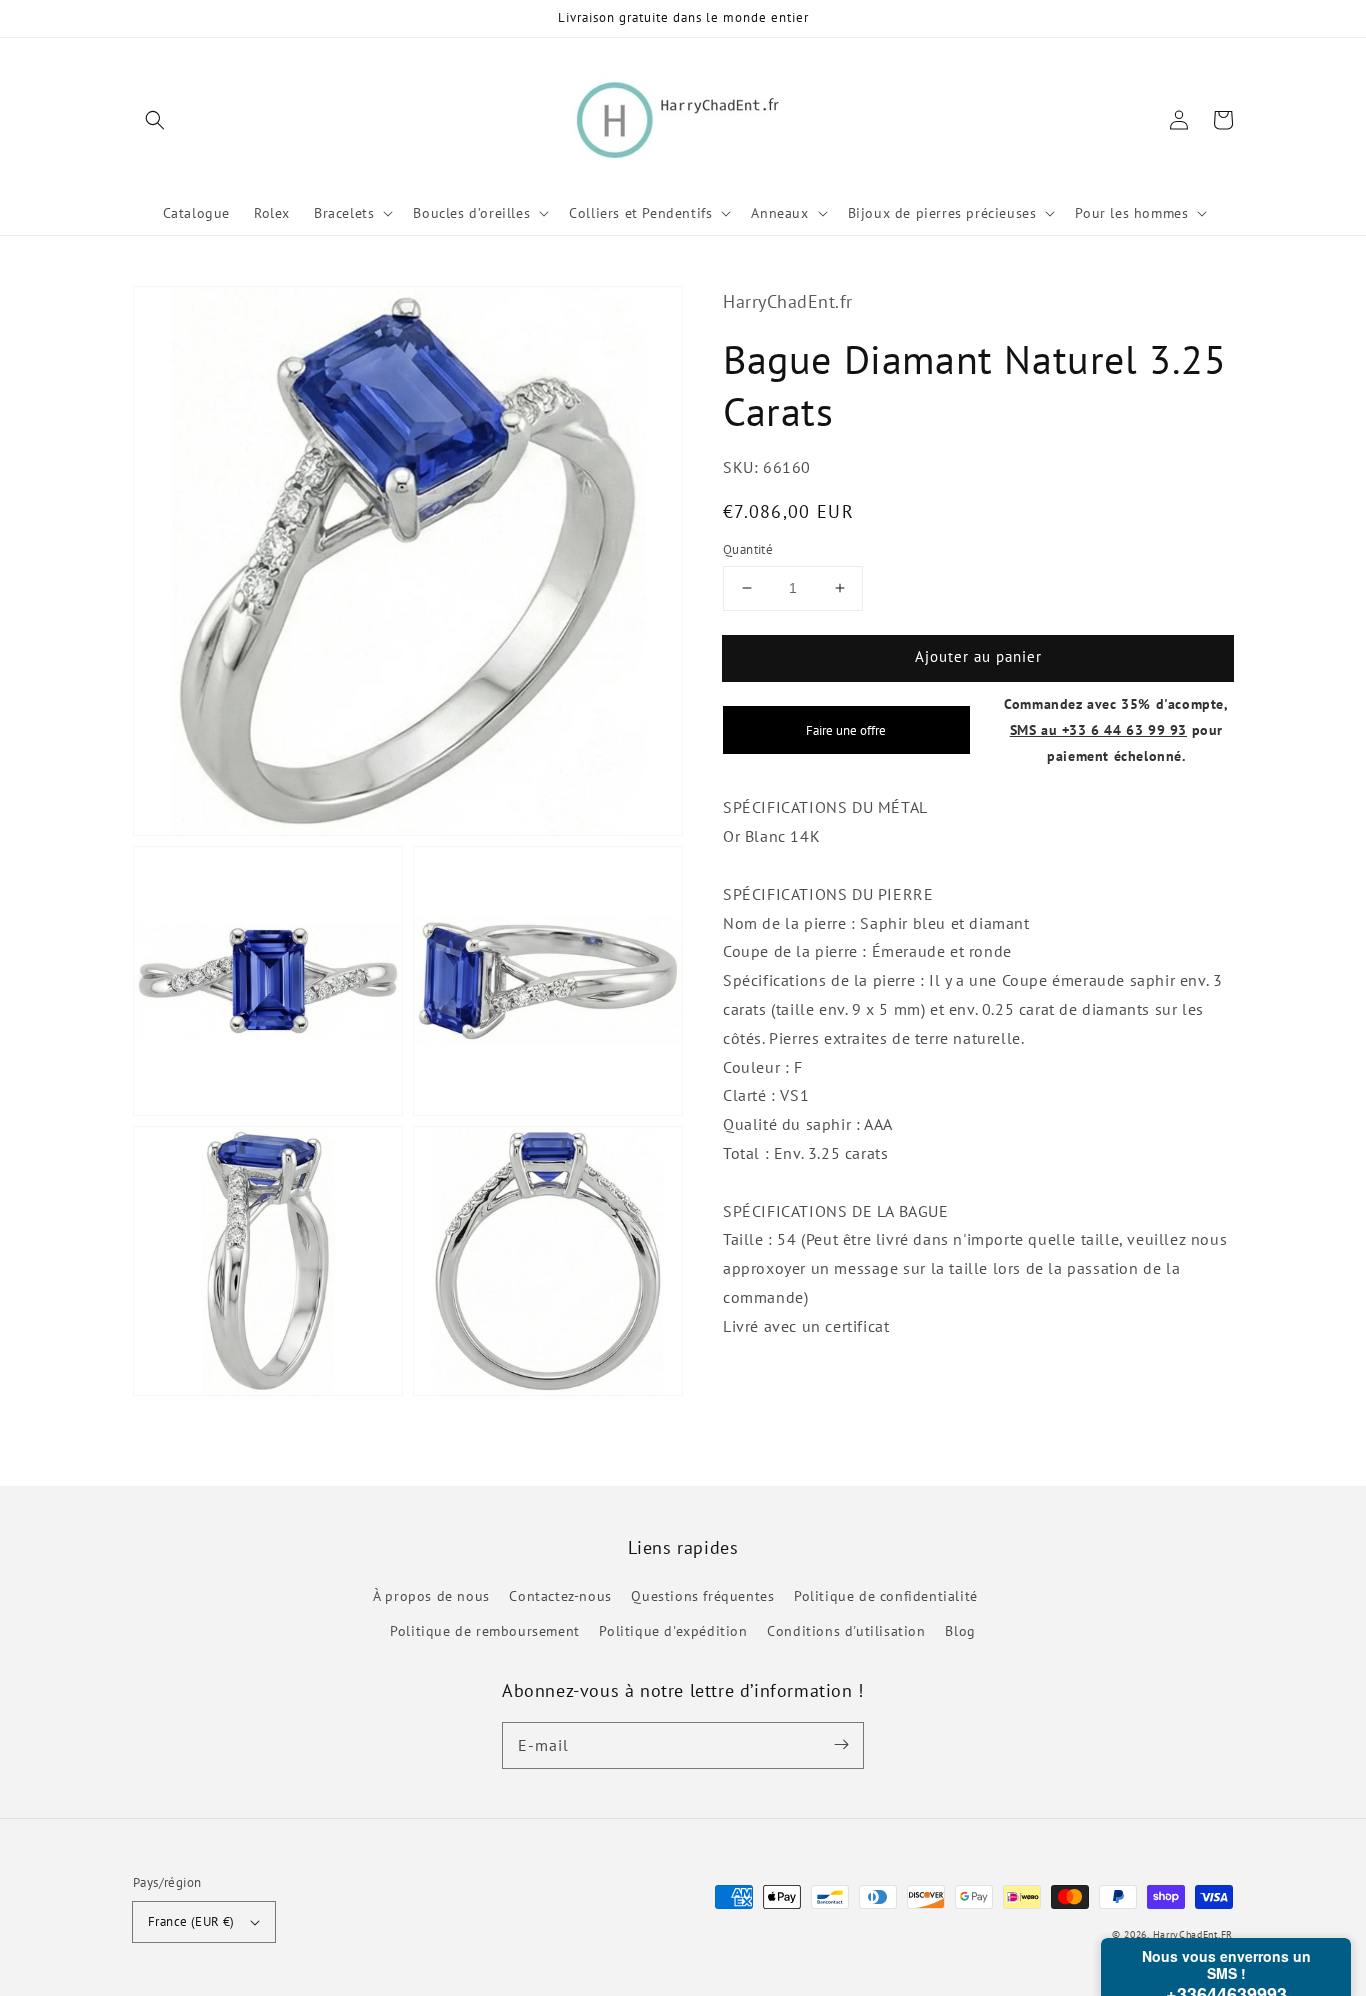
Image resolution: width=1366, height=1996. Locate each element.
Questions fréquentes (702, 1596)
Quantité (748, 549)
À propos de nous (431, 1596)
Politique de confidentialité (886, 1596)
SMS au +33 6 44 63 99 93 (1098, 728)
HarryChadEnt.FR (1193, 1934)
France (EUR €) (191, 1921)
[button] (155, 120)
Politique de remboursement (485, 1631)
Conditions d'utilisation (846, 1631)
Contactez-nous (560, 1596)
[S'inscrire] (841, 1745)
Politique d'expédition (673, 1631)
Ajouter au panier (978, 656)
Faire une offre (846, 729)
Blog (960, 1631)
